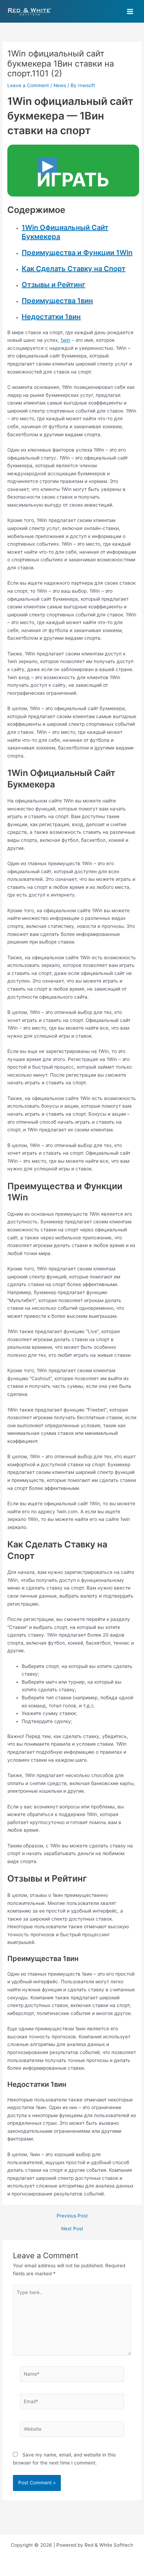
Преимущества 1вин (57, 301)
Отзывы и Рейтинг (53, 285)
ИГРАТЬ (73, 180)
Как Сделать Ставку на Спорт (74, 269)
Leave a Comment (28, 85)
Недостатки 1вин (51, 317)
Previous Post (72, 2216)
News (60, 85)
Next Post (72, 2229)
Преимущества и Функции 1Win (77, 253)
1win (65, 340)
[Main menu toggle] (130, 11)
